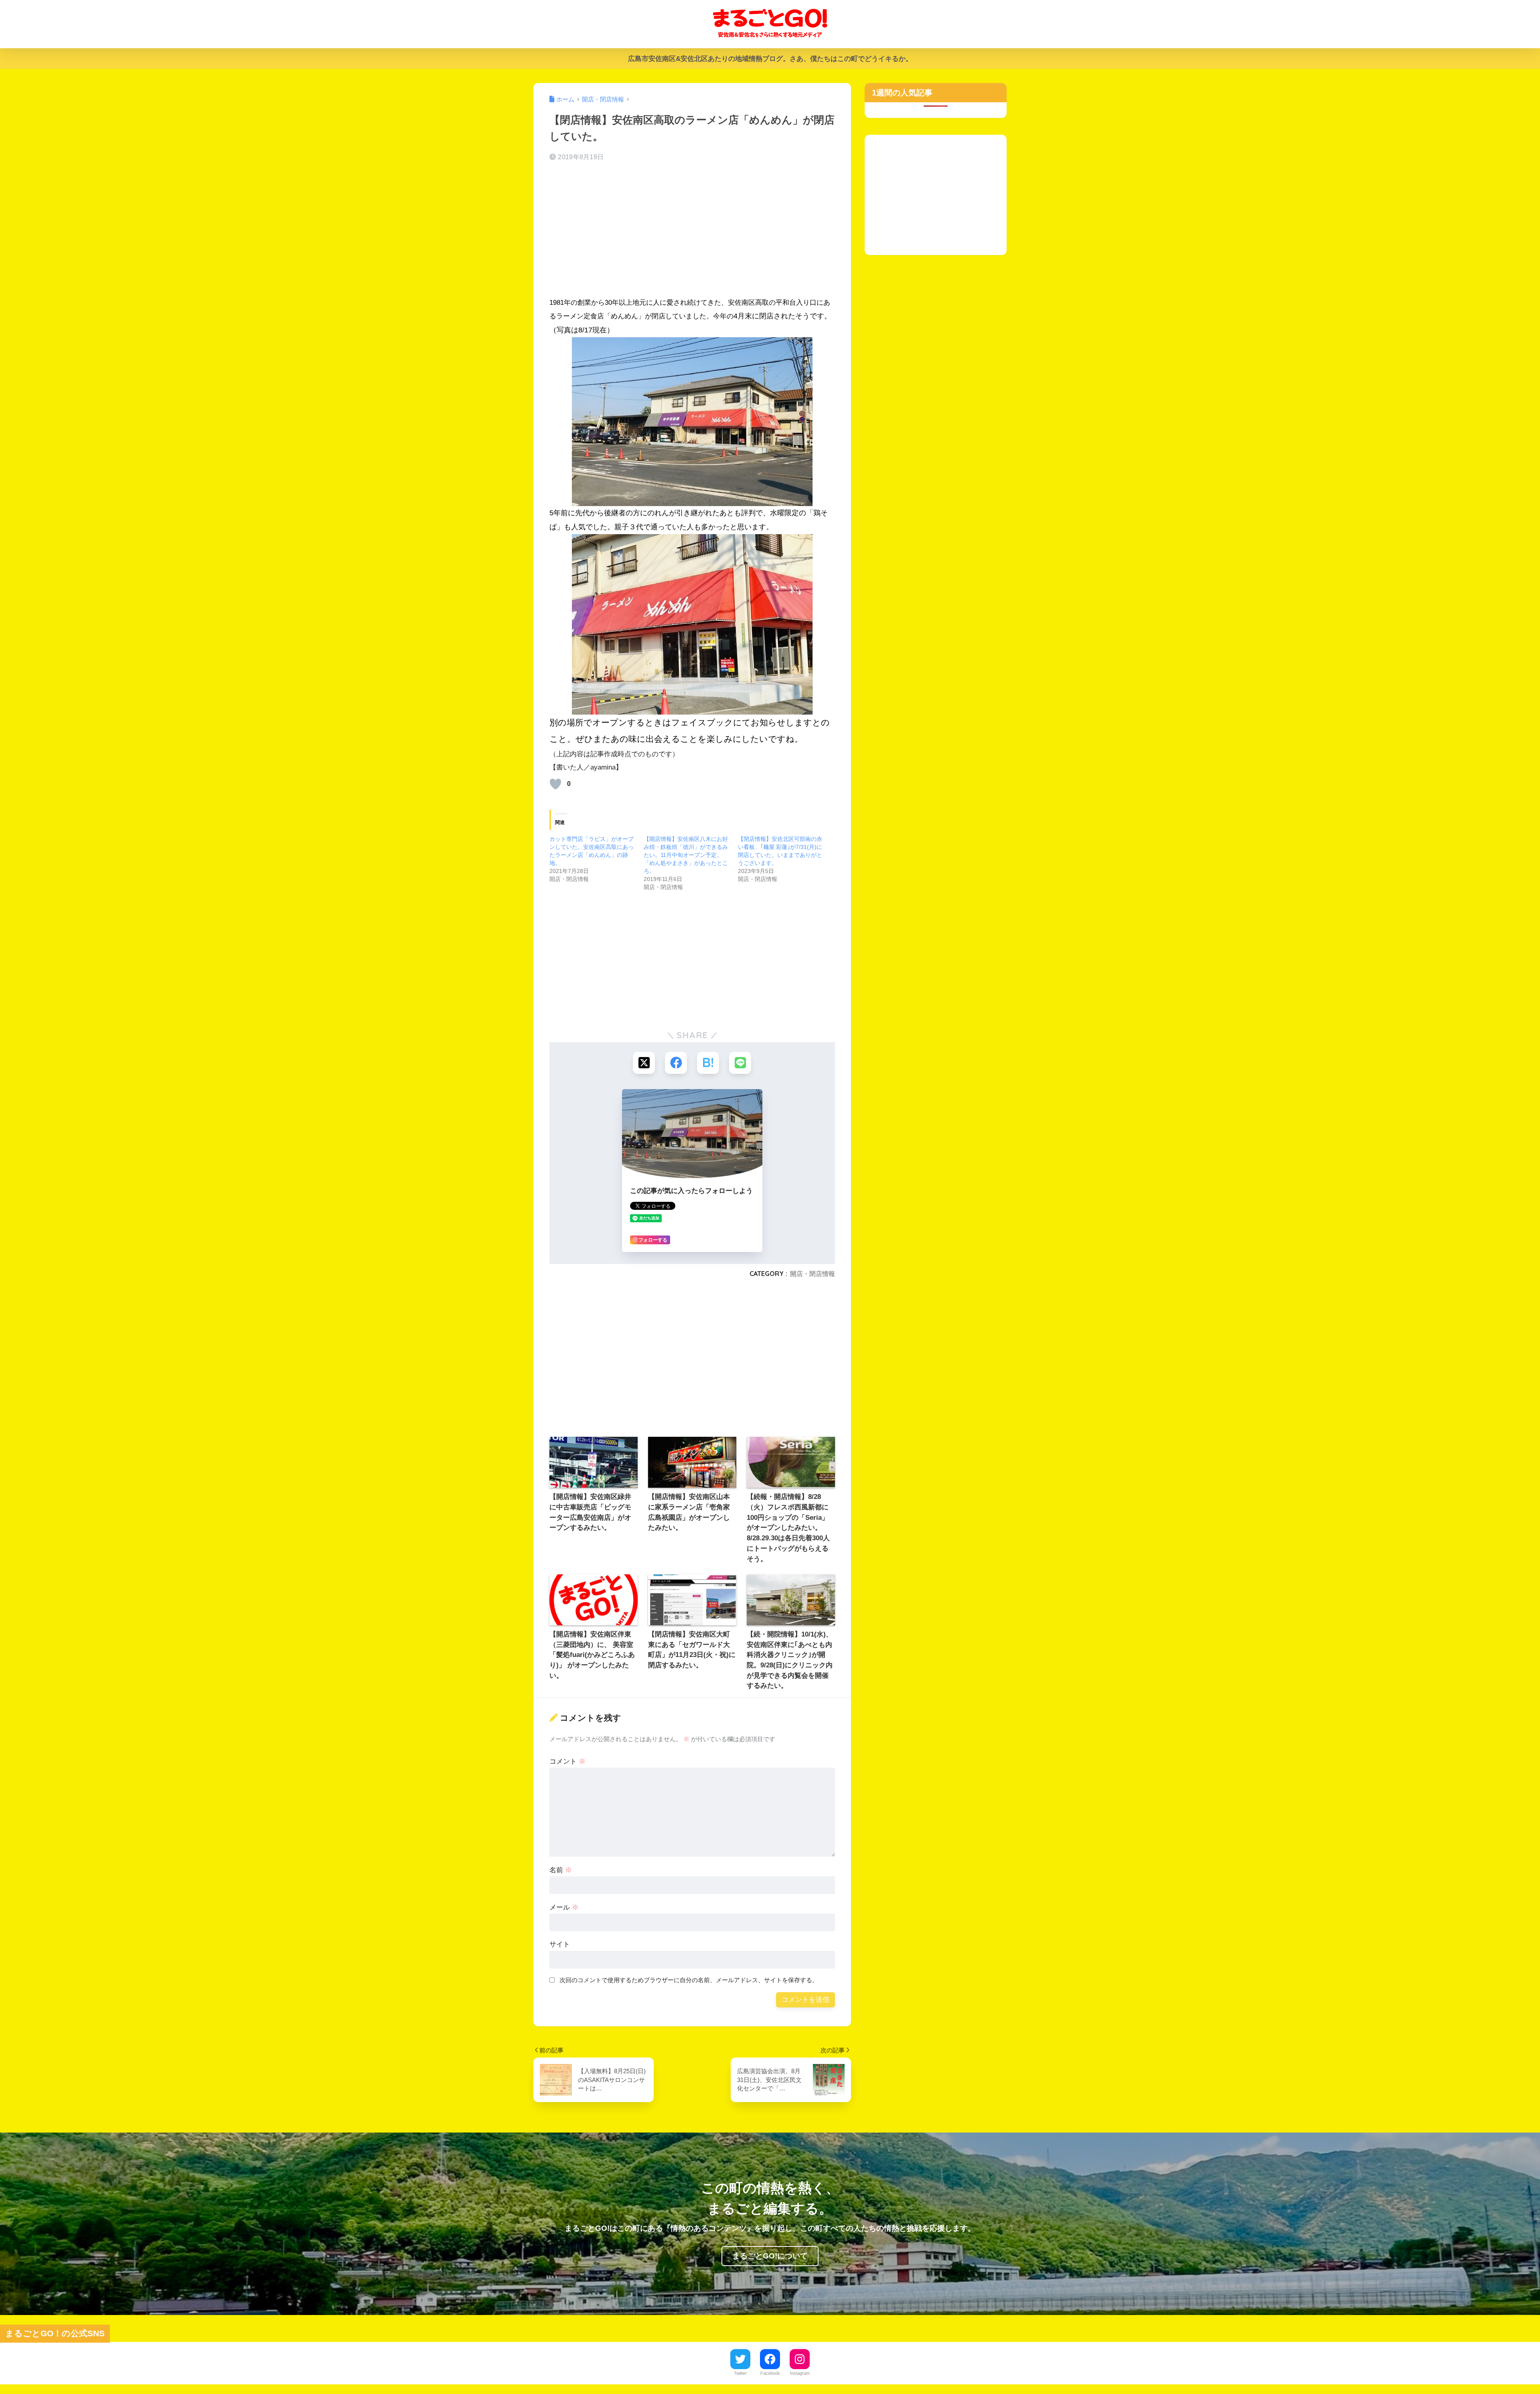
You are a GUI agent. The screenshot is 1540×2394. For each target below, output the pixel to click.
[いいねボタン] (555, 784)
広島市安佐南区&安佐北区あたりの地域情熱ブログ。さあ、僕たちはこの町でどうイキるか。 (770, 59)
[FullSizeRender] (692, 422)
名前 (561, 1870)
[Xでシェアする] (644, 1063)
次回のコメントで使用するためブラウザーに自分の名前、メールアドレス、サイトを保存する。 (689, 1980)
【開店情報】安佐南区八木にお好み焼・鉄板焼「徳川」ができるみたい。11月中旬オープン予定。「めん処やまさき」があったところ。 (686, 855)
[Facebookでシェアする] (676, 1063)
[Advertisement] (692, 232)
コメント (567, 1761)
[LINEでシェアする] (740, 1063)
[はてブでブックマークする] (708, 1063)
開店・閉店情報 (813, 1274)
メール (564, 1907)
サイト (560, 1944)
